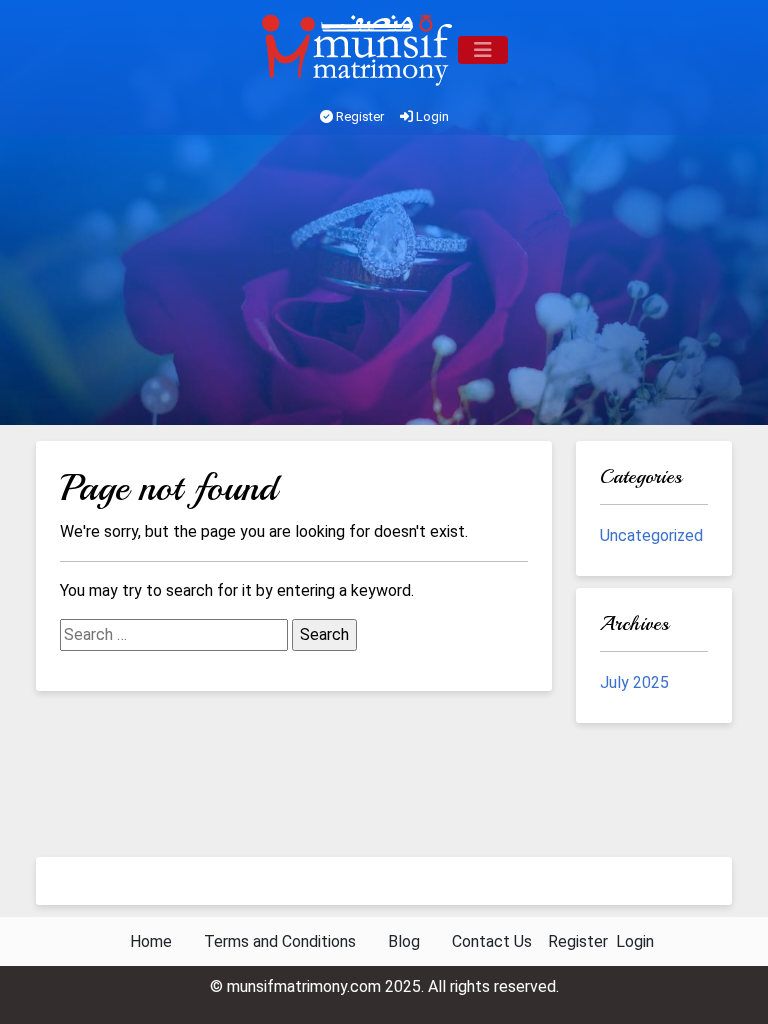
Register (358, 116)
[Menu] (483, 50)
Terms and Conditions (280, 941)
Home (151, 941)
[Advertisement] (384, 285)
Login (431, 116)
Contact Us (492, 941)
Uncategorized (651, 535)
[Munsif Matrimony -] (359, 50)
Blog (404, 941)
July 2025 (634, 682)
